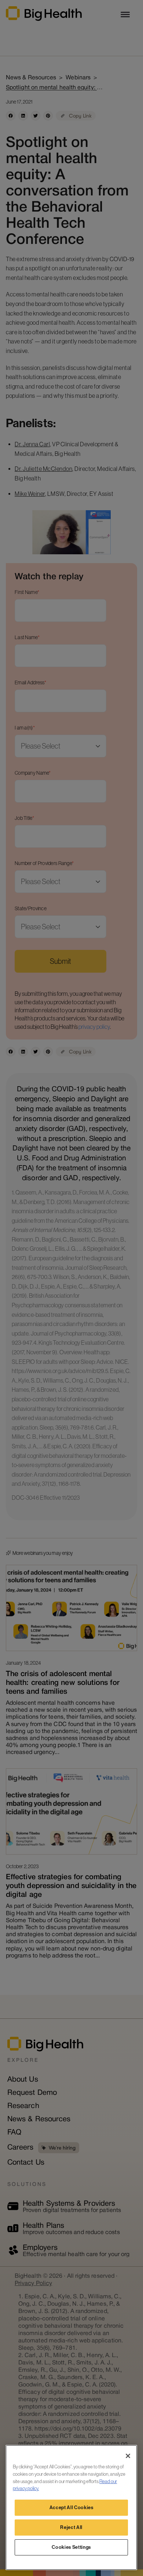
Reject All (71, 2527)
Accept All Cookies (71, 2507)
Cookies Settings (71, 2547)
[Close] (128, 2456)
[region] (71, 2507)
